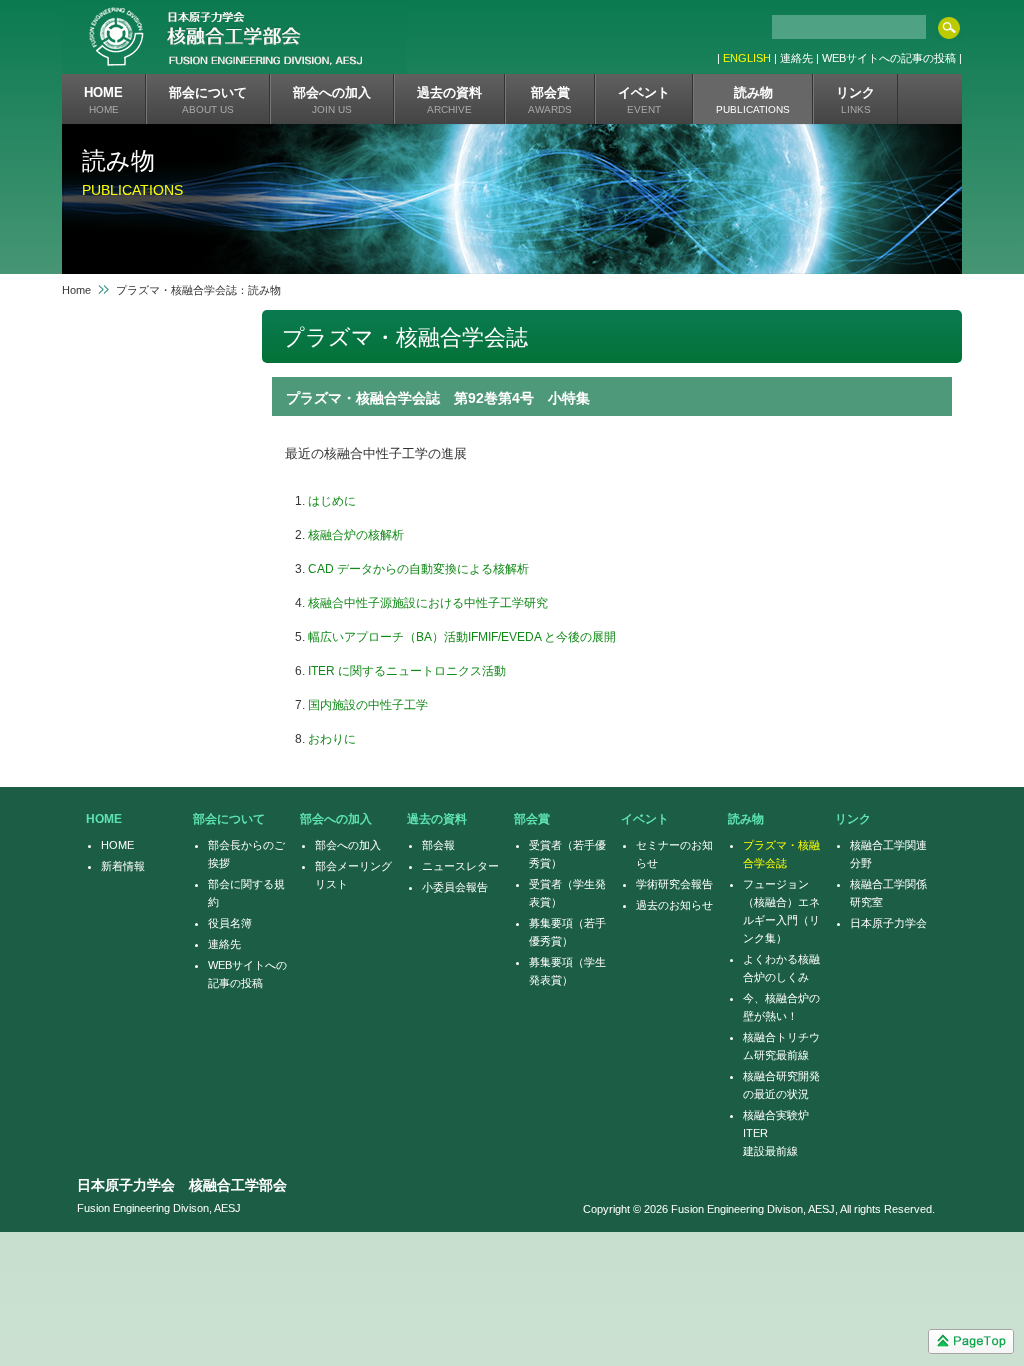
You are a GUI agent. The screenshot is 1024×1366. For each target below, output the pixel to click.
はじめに (332, 501)
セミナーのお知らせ (674, 854)
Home (76, 290)
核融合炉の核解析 (356, 535)
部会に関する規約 (246, 893)
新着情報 (123, 866)
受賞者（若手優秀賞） (567, 854)
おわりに (332, 739)
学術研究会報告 (674, 884)
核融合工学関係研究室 (888, 893)
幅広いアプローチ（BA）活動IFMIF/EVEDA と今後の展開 (462, 637)
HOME (117, 845)
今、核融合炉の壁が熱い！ (781, 1007)
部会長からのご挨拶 (246, 854)
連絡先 (224, 944)
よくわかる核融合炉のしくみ (781, 968)
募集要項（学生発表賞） (567, 971)
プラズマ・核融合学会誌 (781, 854)
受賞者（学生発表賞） (567, 893)
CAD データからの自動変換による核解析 (418, 569)
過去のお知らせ (674, 905)
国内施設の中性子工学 (368, 705)
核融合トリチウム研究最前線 (781, 1046)
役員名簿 (230, 923)
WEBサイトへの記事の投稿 (247, 974)
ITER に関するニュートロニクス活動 (407, 671)
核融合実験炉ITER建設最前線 (776, 1133)
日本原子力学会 (888, 923)
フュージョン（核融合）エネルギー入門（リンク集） (781, 911)
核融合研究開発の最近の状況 (781, 1085)
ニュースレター (460, 866)
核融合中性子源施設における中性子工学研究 (428, 603)
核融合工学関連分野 (888, 854)
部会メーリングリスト (353, 875)
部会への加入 (348, 845)
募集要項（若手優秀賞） (567, 932)
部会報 (438, 845)
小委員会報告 (455, 887)
